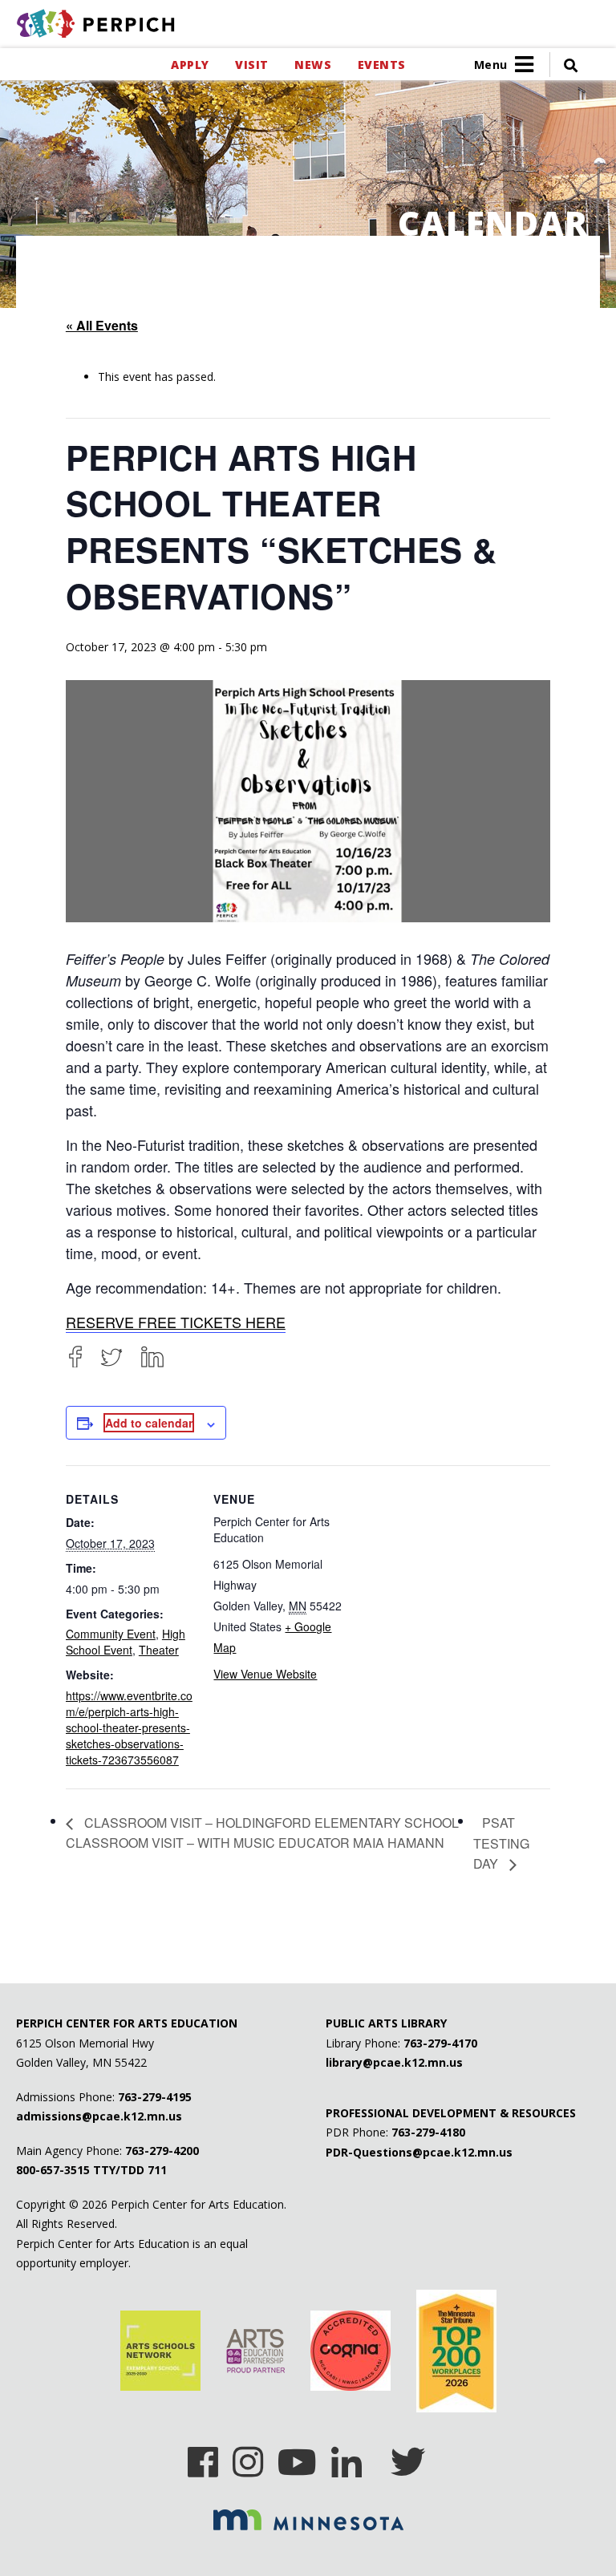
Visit (251, 65)
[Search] (564, 65)
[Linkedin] (346, 2457)
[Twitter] (111, 1357)
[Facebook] (75, 1357)
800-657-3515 (53, 2170)
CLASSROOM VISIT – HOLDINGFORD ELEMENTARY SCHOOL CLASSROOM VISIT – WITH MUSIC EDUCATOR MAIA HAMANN (262, 1833)
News (313, 65)
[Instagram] (248, 2457)
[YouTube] (297, 2457)
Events (381, 65)
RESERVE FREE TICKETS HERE (176, 1322)
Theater (159, 1650)
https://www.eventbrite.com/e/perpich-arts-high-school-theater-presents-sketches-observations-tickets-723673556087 (129, 1727)
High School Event (126, 1642)
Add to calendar (149, 1423)
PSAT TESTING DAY (501, 1843)
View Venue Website (265, 1674)
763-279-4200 (162, 2151)
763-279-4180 (428, 2132)
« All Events (102, 325)
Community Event (111, 1634)
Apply (190, 65)
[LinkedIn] (152, 1357)
